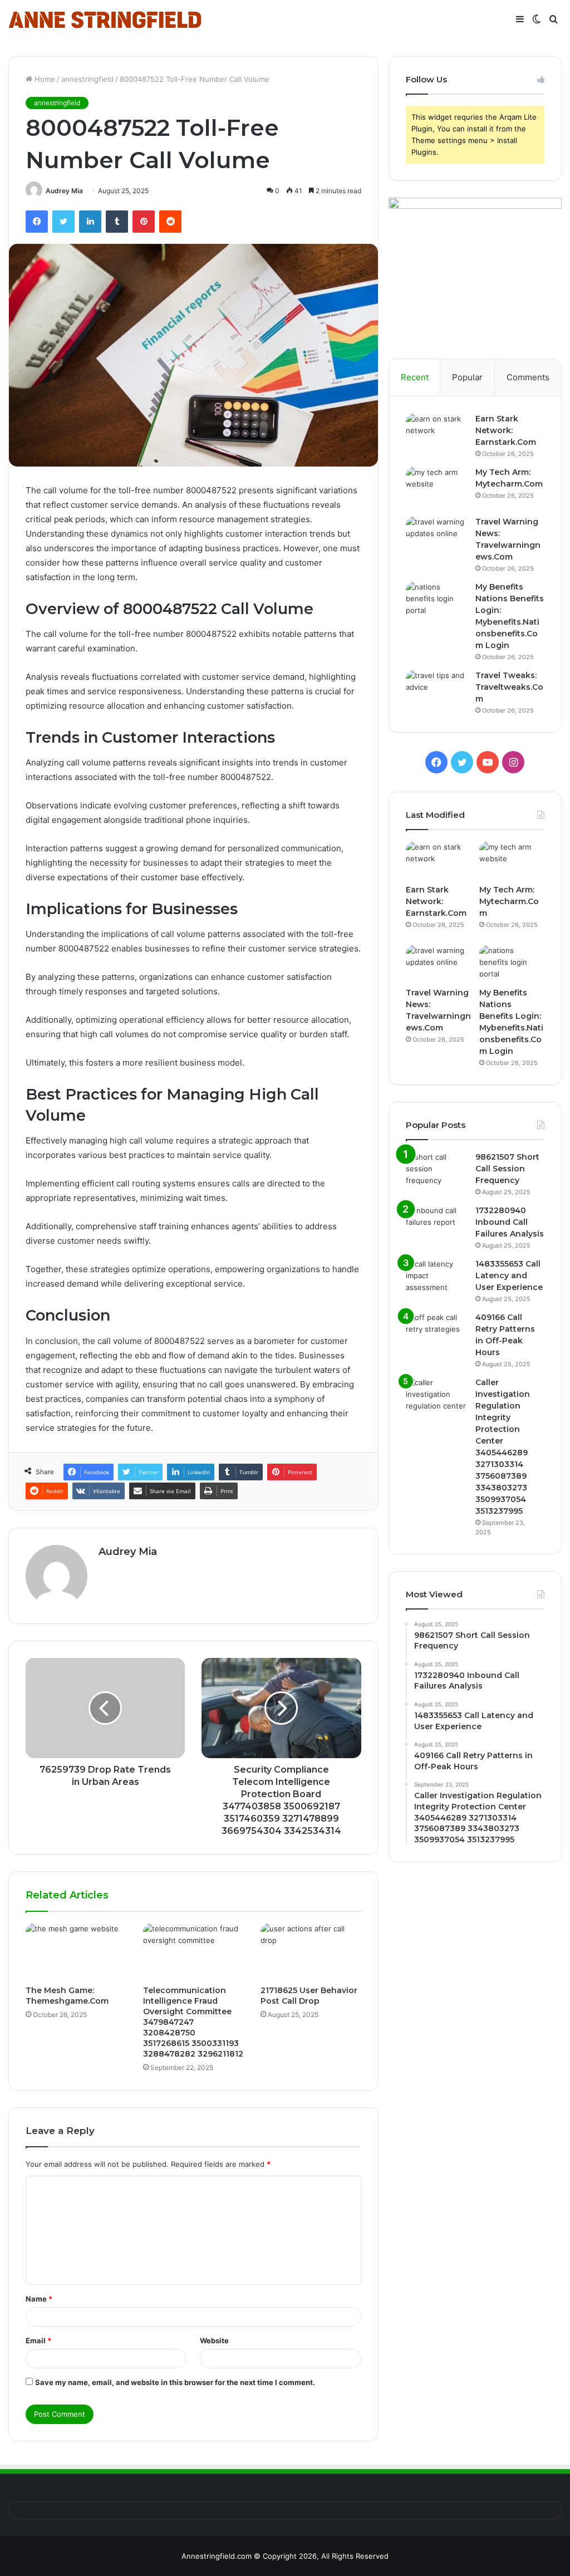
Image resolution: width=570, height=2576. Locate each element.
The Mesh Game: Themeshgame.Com (67, 1996)
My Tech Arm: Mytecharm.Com (509, 901)
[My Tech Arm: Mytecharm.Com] (436, 487)
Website (214, 2341)
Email (38, 2341)
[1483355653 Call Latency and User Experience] (436, 1279)
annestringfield (87, 79)
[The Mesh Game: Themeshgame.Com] (76, 1951)
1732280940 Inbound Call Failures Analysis (510, 1222)
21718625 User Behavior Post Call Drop (309, 1996)
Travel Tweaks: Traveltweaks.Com (509, 687)
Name (39, 2299)
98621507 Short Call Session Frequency (507, 1169)
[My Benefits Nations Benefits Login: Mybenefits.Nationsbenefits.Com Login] (436, 602)
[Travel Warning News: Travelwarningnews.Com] (436, 537)
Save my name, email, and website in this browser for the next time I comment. (175, 2382)
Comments (528, 377)
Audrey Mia (64, 191)
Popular (467, 377)
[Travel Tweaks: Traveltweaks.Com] (436, 691)
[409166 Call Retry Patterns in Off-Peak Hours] (436, 1333)
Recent (415, 377)
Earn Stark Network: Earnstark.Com (506, 430)
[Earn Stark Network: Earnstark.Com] (436, 434)
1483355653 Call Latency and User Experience (509, 1275)
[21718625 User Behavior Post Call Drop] (311, 1951)
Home (44, 79)
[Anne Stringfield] (105, 20)
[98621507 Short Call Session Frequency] (436, 1172)
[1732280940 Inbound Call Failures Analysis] (436, 1226)
